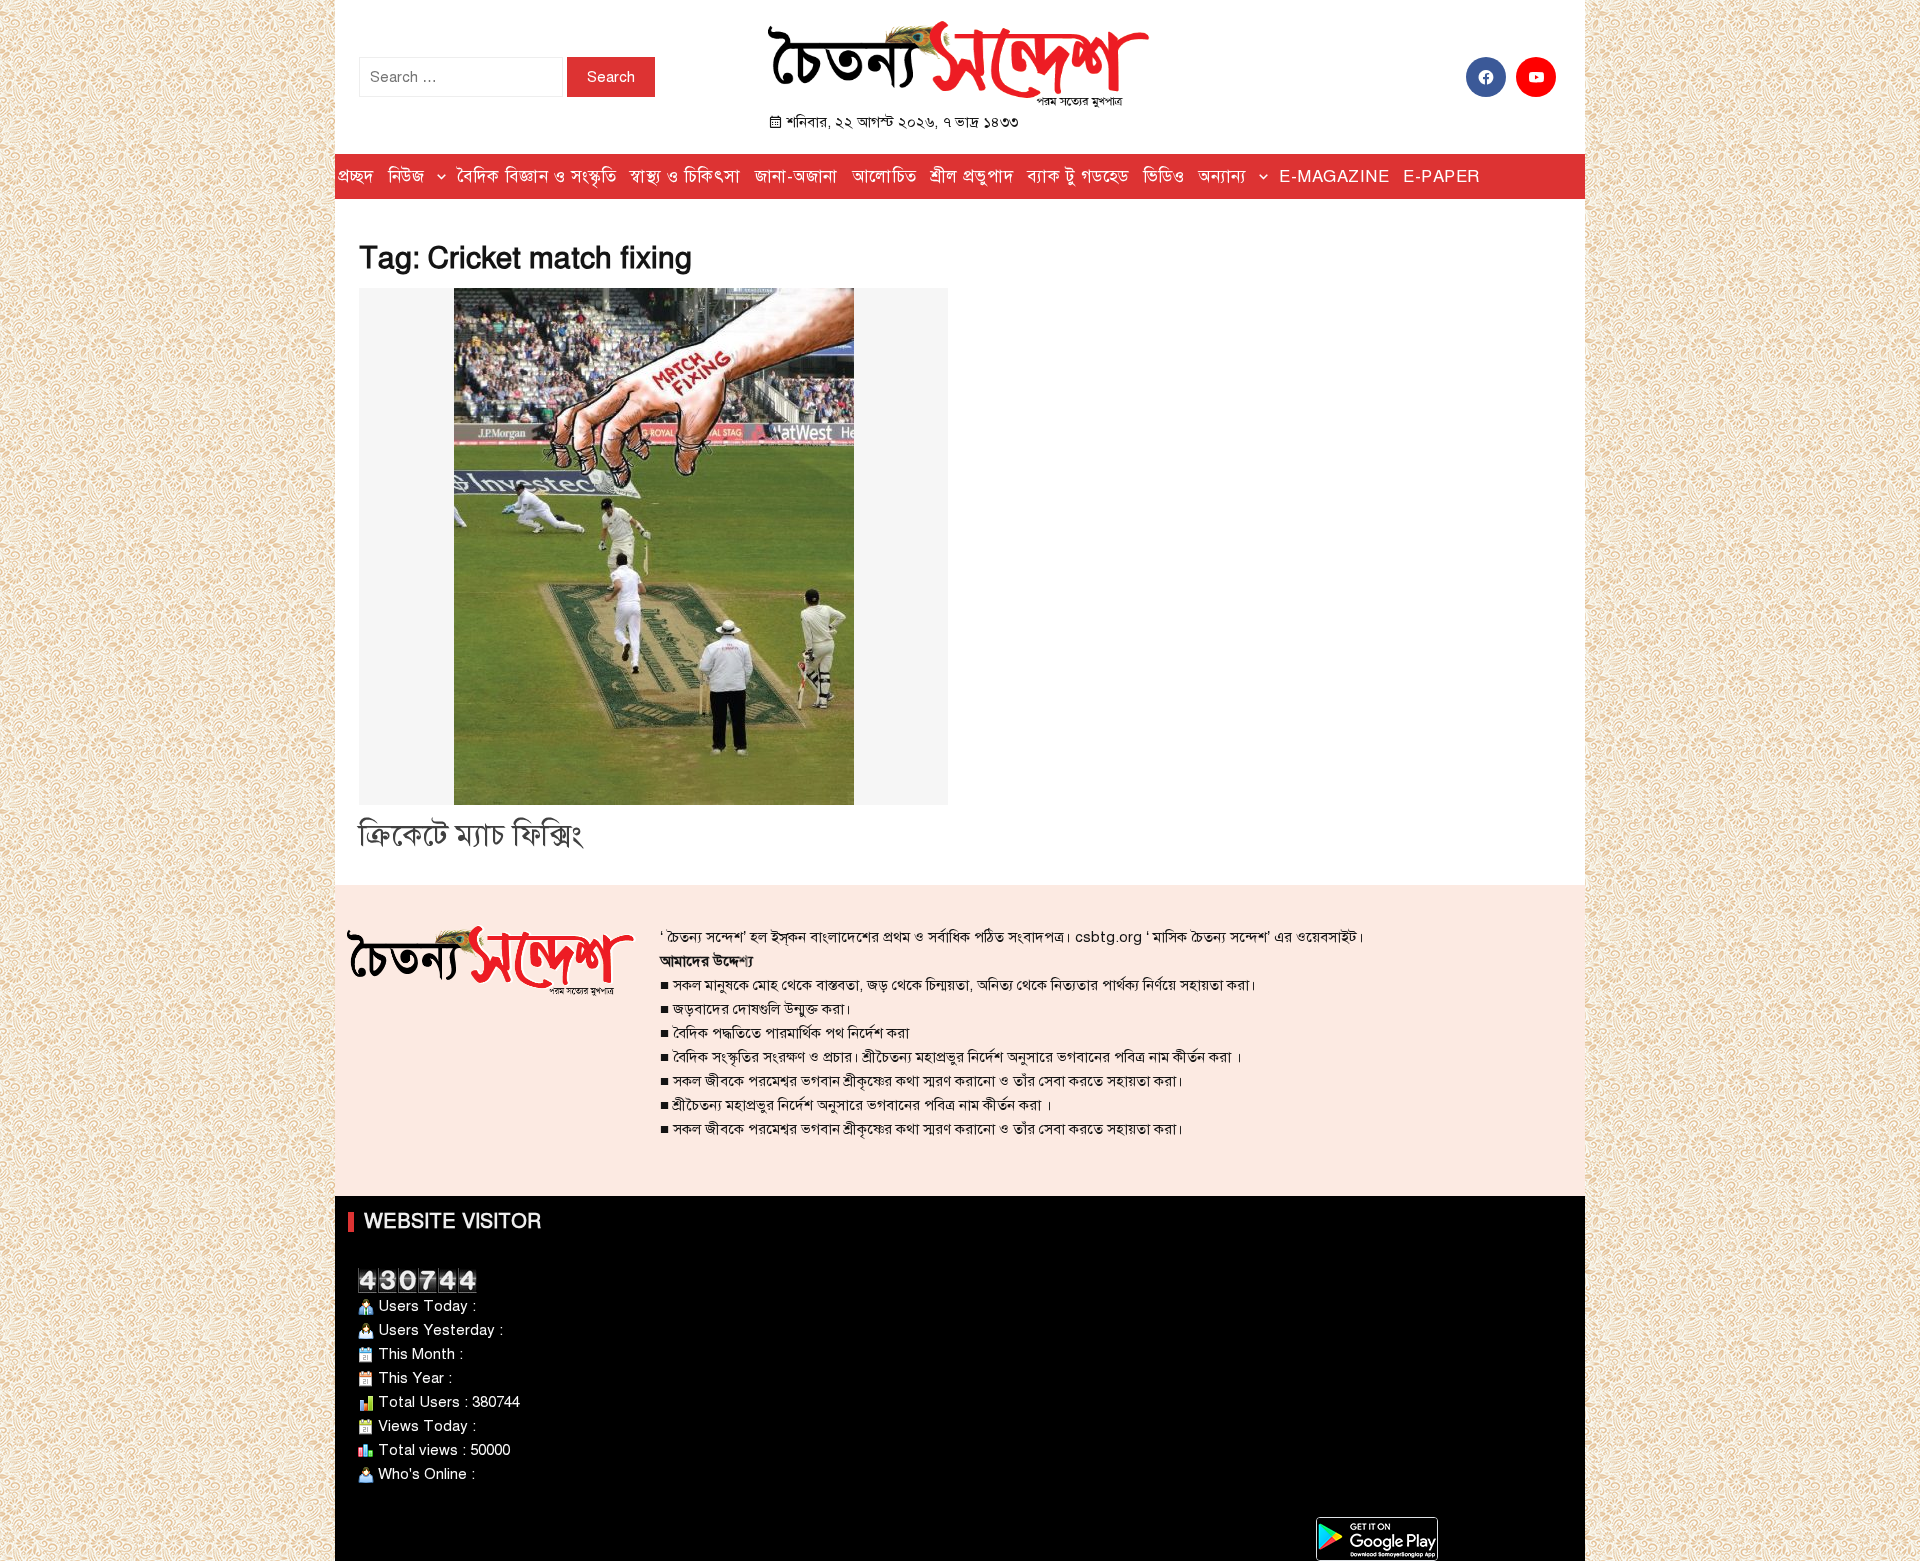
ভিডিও (1164, 176)
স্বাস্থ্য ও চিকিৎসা (685, 176)
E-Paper (1441, 176)
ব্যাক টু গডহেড (1078, 176)
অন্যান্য (1222, 176)
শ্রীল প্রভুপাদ (972, 176)
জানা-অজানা (796, 176)
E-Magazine (1334, 176)
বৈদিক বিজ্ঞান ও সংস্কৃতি (537, 176)
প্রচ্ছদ (356, 176)
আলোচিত (884, 176)
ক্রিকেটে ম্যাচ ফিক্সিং (470, 835)
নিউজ (406, 176)
